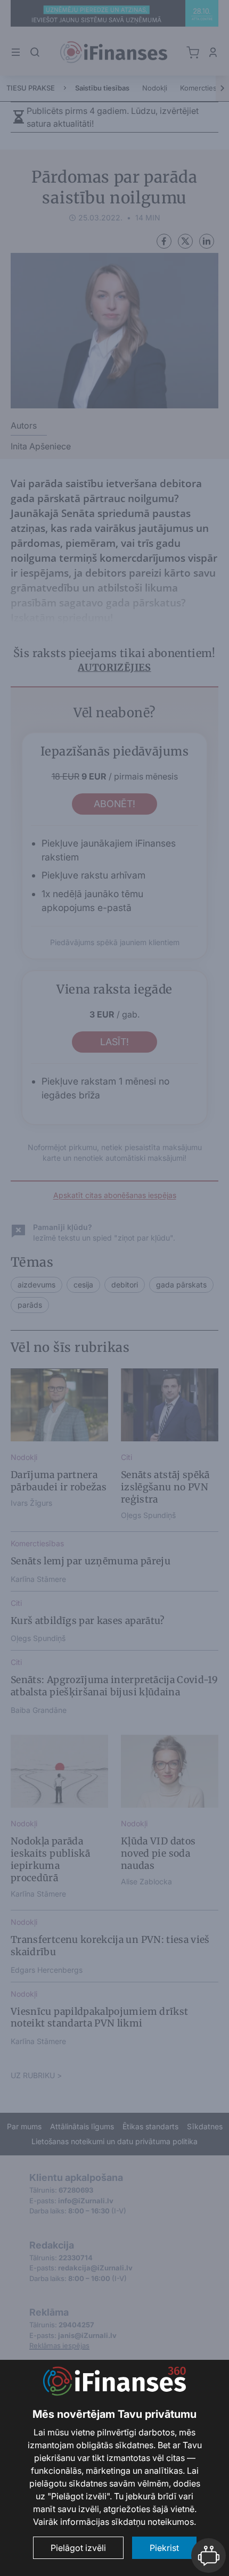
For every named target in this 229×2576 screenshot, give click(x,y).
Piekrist (164, 2548)
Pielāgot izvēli (78, 2548)
